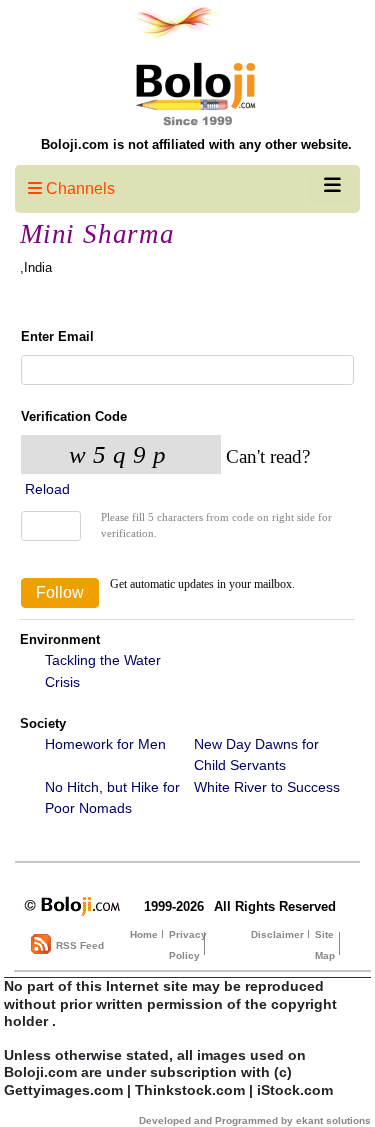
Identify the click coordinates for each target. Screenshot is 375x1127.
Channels (78, 188)
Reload (45, 489)
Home (144, 934)
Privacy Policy (188, 945)
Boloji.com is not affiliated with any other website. (196, 144)
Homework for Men (105, 744)
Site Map (325, 945)
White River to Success (267, 787)
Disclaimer (277, 934)
